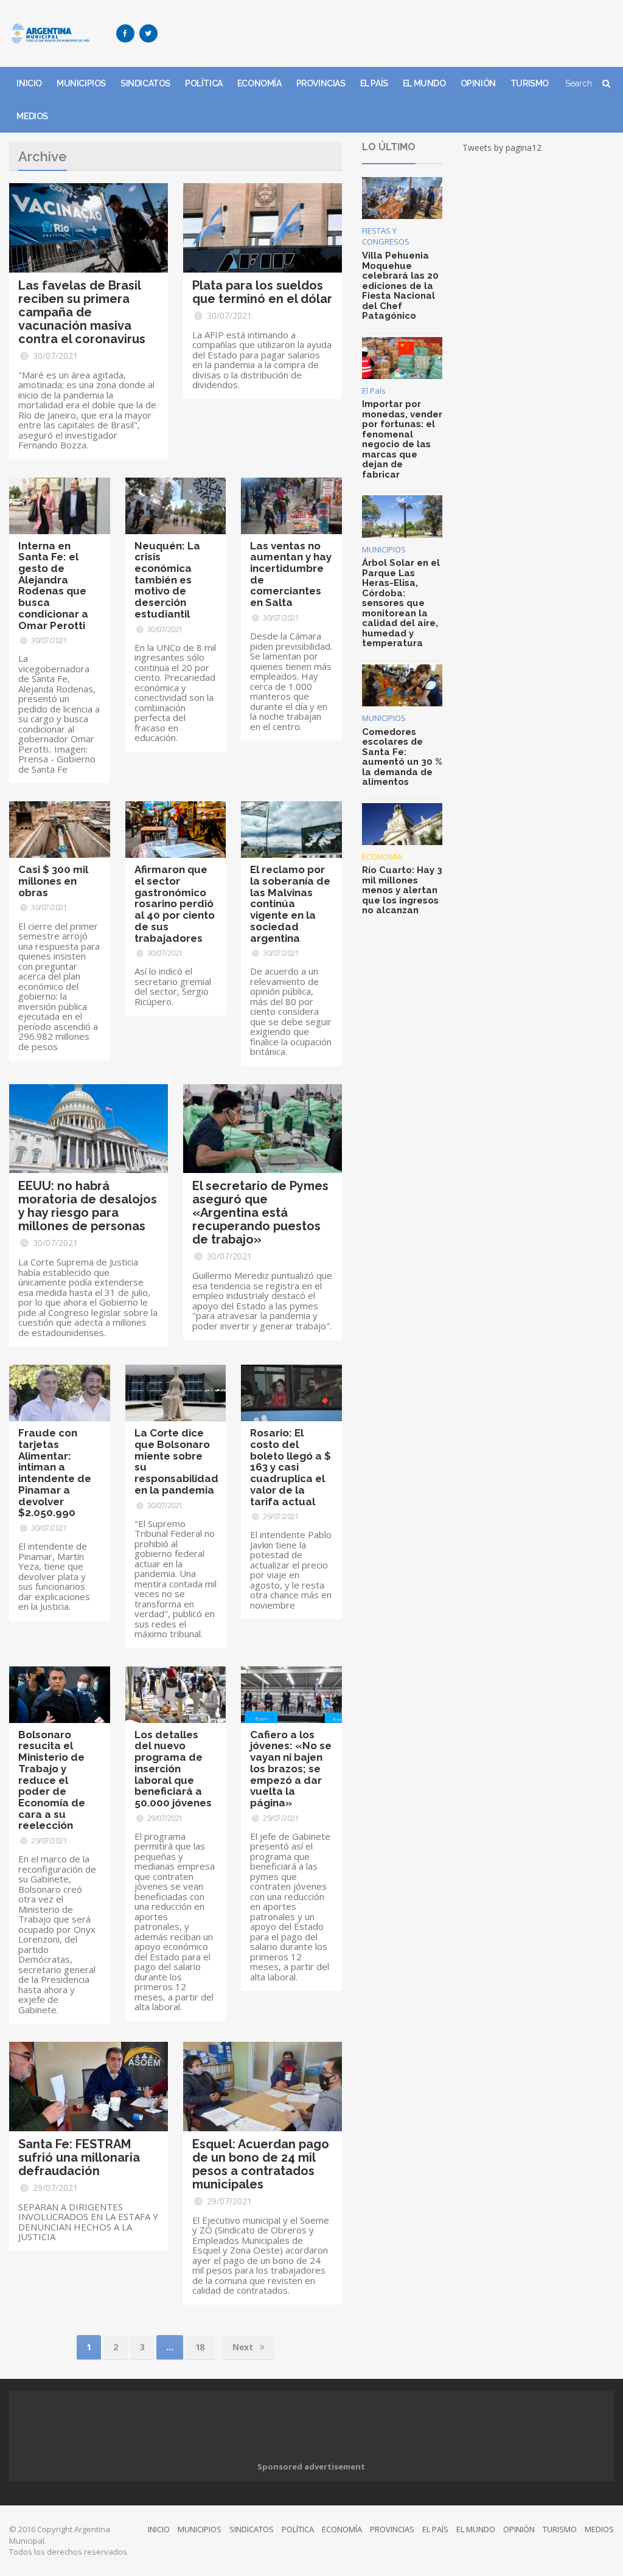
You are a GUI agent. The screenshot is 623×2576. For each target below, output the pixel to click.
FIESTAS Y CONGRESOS (386, 236)
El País (374, 391)
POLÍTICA (204, 83)
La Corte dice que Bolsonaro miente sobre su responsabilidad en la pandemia (176, 1461)
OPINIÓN (478, 83)
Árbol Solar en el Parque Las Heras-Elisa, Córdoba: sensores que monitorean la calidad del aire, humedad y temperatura (401, 603)
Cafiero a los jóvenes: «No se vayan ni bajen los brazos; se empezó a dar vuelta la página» (291, 1769)
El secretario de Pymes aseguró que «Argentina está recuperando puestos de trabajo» (260, 1213)
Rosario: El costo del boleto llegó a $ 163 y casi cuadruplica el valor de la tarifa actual (291, 1467)
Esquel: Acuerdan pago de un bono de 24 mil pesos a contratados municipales (261, 2164)
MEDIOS (32, 116)
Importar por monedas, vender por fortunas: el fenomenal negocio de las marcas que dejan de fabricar (402, 439)
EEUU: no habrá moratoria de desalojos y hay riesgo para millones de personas (88, 1206)
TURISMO (530, 83)
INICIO (29, 83)
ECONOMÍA (259, 83)
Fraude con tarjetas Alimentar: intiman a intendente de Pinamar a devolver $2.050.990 (55, 1473)
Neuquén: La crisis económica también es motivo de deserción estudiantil (167, 580)
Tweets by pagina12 (502, 148)
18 (200, 2347)
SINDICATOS (145, 83)
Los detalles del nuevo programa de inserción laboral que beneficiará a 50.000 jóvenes (173, 1769)
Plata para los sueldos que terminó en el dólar (262, 292)
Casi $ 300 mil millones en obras (53, 881)
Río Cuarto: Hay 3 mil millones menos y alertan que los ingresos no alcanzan (402, 890)
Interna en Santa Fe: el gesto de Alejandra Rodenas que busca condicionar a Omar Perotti (53, 586)
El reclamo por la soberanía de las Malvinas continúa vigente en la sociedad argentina (290, 903)
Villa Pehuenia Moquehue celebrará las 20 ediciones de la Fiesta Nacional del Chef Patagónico (400, 286)
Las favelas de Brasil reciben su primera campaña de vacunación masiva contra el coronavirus (82, 312)
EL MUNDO (424, 83)
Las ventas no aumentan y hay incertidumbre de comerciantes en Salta (291, 574)
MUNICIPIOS (81, 83)
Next (244, 2347)
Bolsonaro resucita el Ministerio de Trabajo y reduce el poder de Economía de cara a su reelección (52, 1780)
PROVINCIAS (321, 83)
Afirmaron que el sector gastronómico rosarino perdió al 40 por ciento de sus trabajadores (175, 903)
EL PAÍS (374, 83)
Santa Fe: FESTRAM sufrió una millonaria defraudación (79, 2157)
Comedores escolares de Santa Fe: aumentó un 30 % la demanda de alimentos (402, 757)
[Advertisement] (392, 33)
